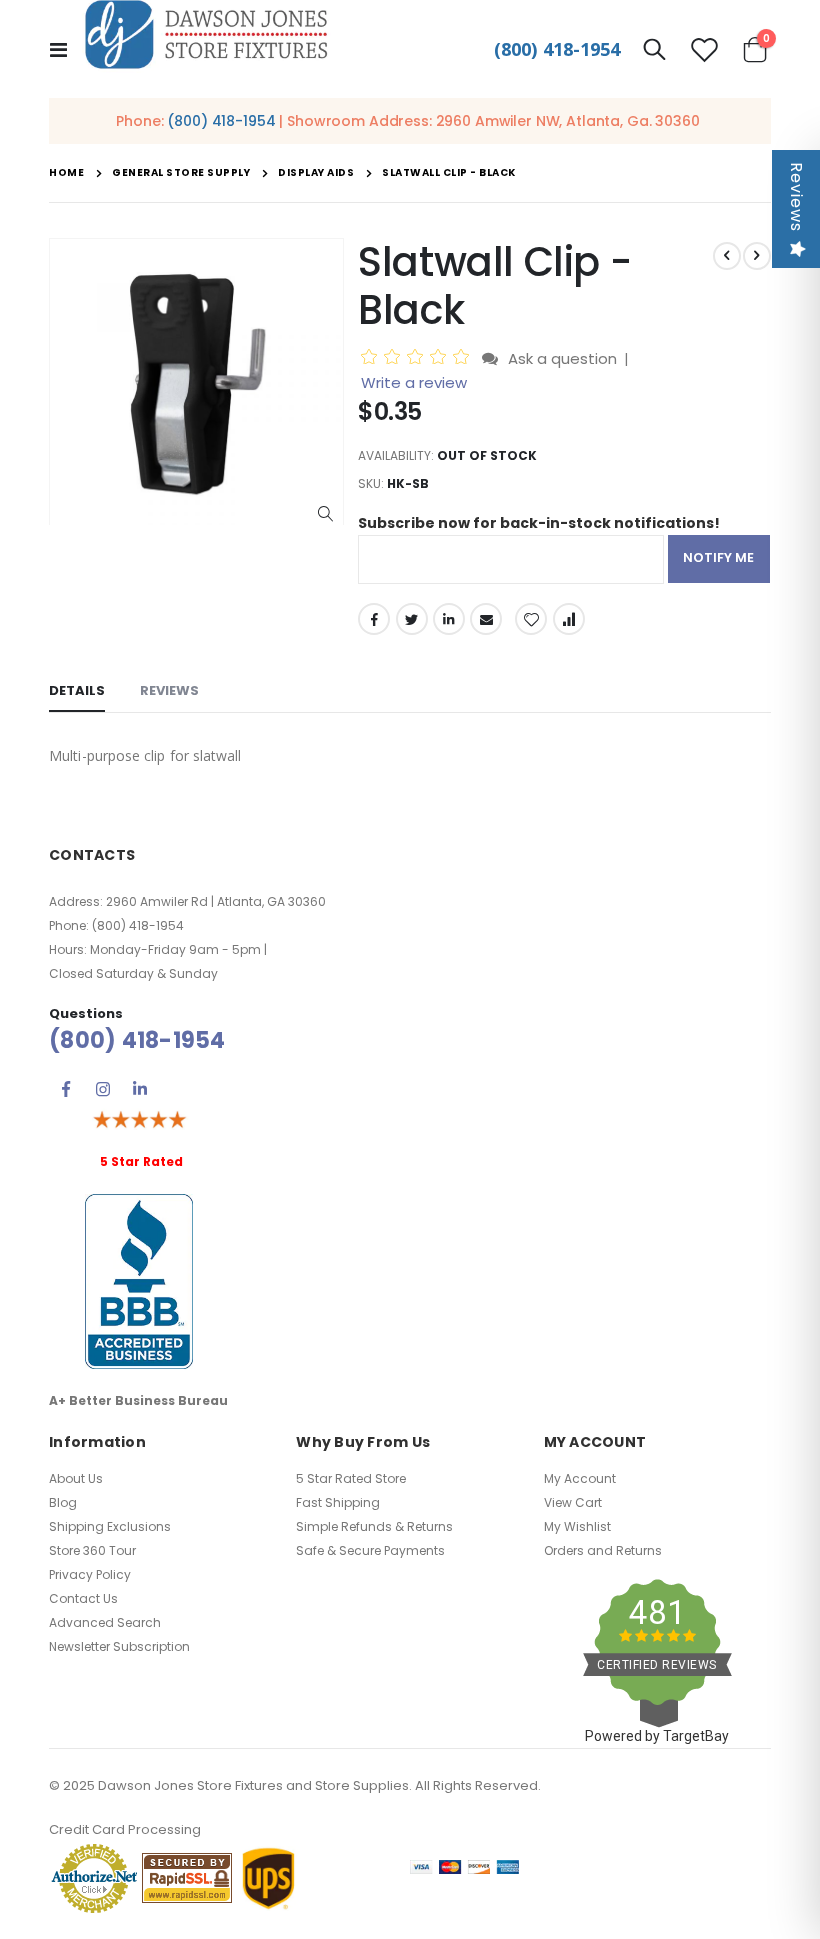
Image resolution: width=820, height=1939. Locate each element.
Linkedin (140, 1089)
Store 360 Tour (92, 1550)
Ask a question (562, 358)
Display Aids (316, 173)
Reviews (796, 197)
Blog (63, 1502)
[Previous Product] (727, 256)
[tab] (77, 692)
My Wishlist (577, 1526)
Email (486, 619)
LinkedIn (449, 619)
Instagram (103, 1089)
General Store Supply (181, 173)
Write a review (414, 382)
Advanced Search (105, 1622)
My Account (580, 1478)
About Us (76, 1478)
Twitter (412, 619)
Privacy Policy (90, 1574)
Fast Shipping (338, 1502)
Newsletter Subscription (119, 1646)
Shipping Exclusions (110, 1526)
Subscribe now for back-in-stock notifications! (539, 523)
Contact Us (83, 1598)
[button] (325, 514)
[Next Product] (757, 256)
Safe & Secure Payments (370, 1550)
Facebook (374, 619)
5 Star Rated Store (351, 1478)
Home (66, 172)
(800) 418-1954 (557, 49)
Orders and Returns (603, 1550)
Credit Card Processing (125, 1829)
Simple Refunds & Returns (374, 1526)
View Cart (573, 1502)
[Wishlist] (704, 49)
